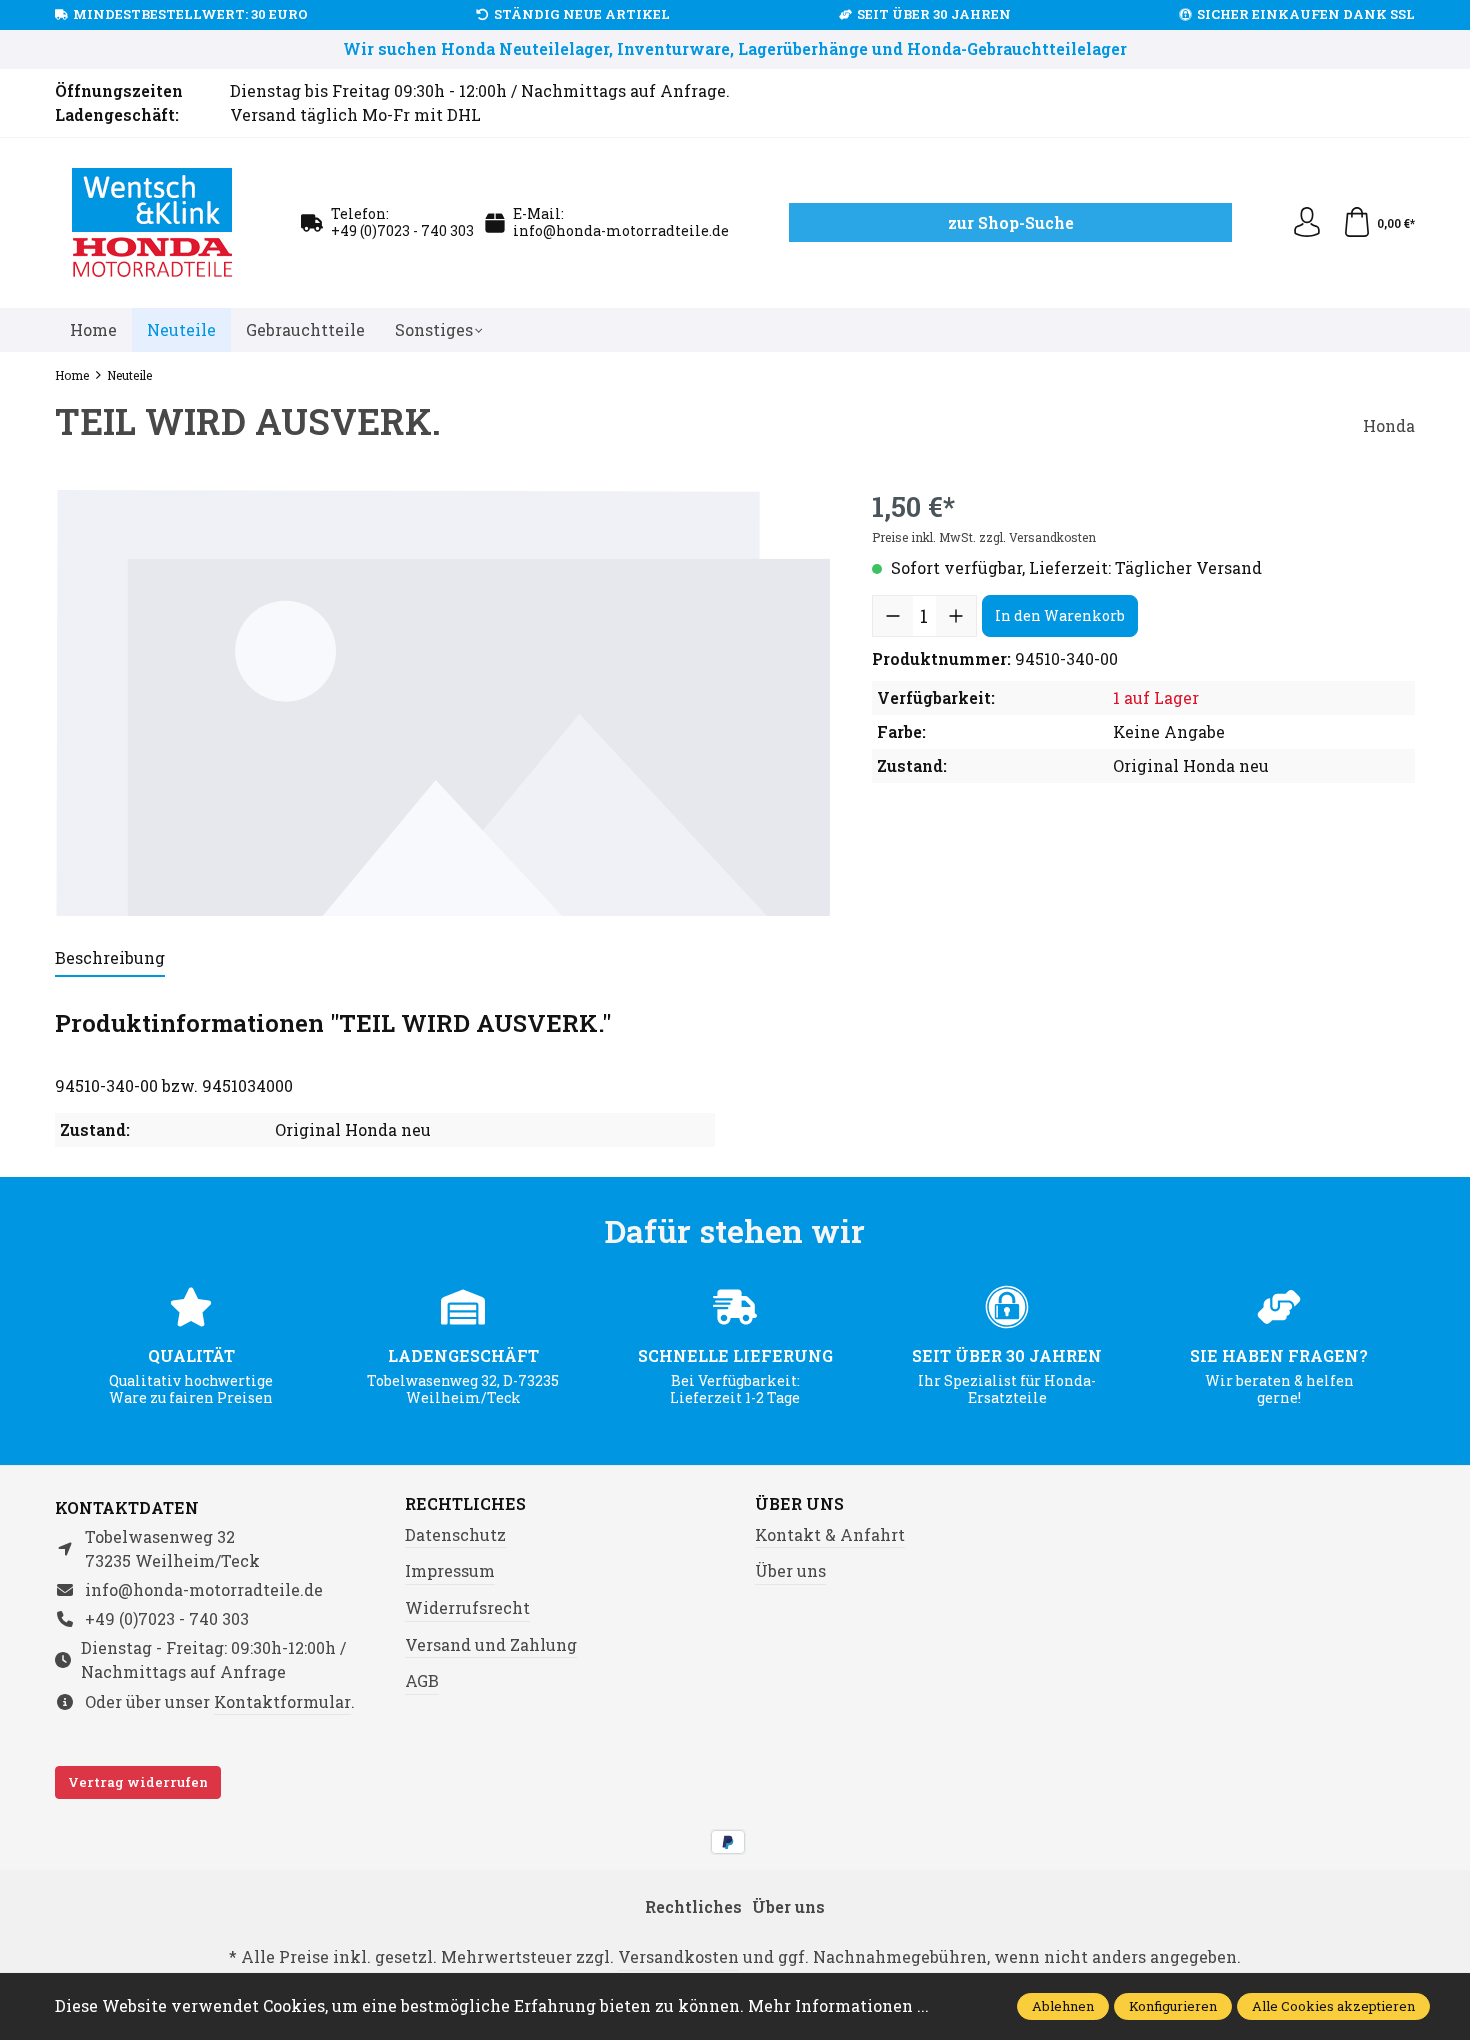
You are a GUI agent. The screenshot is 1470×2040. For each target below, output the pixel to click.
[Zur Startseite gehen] (153, 223)
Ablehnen (1063, 2006)
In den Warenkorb (1060, 615)
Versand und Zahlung (491, 1644)
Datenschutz (455, 1534)
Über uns (799, 1504)
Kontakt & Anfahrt (830, 1534)
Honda (1389, 425)
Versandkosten (678, 1956)
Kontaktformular (282, 1701)
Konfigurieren (1173, 2006)
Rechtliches (465, 1504)
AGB (422, 1680)
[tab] (110, 959)
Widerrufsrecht (467, 1607)
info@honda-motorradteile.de (621, 230)
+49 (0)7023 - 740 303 (402, 230)
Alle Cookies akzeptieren (1333, 2006)
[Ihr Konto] (1307, 223)
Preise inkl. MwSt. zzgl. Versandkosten (984, 537)
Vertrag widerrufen (138, 1782)
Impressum (450, 1570)
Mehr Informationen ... (838, 2005)
